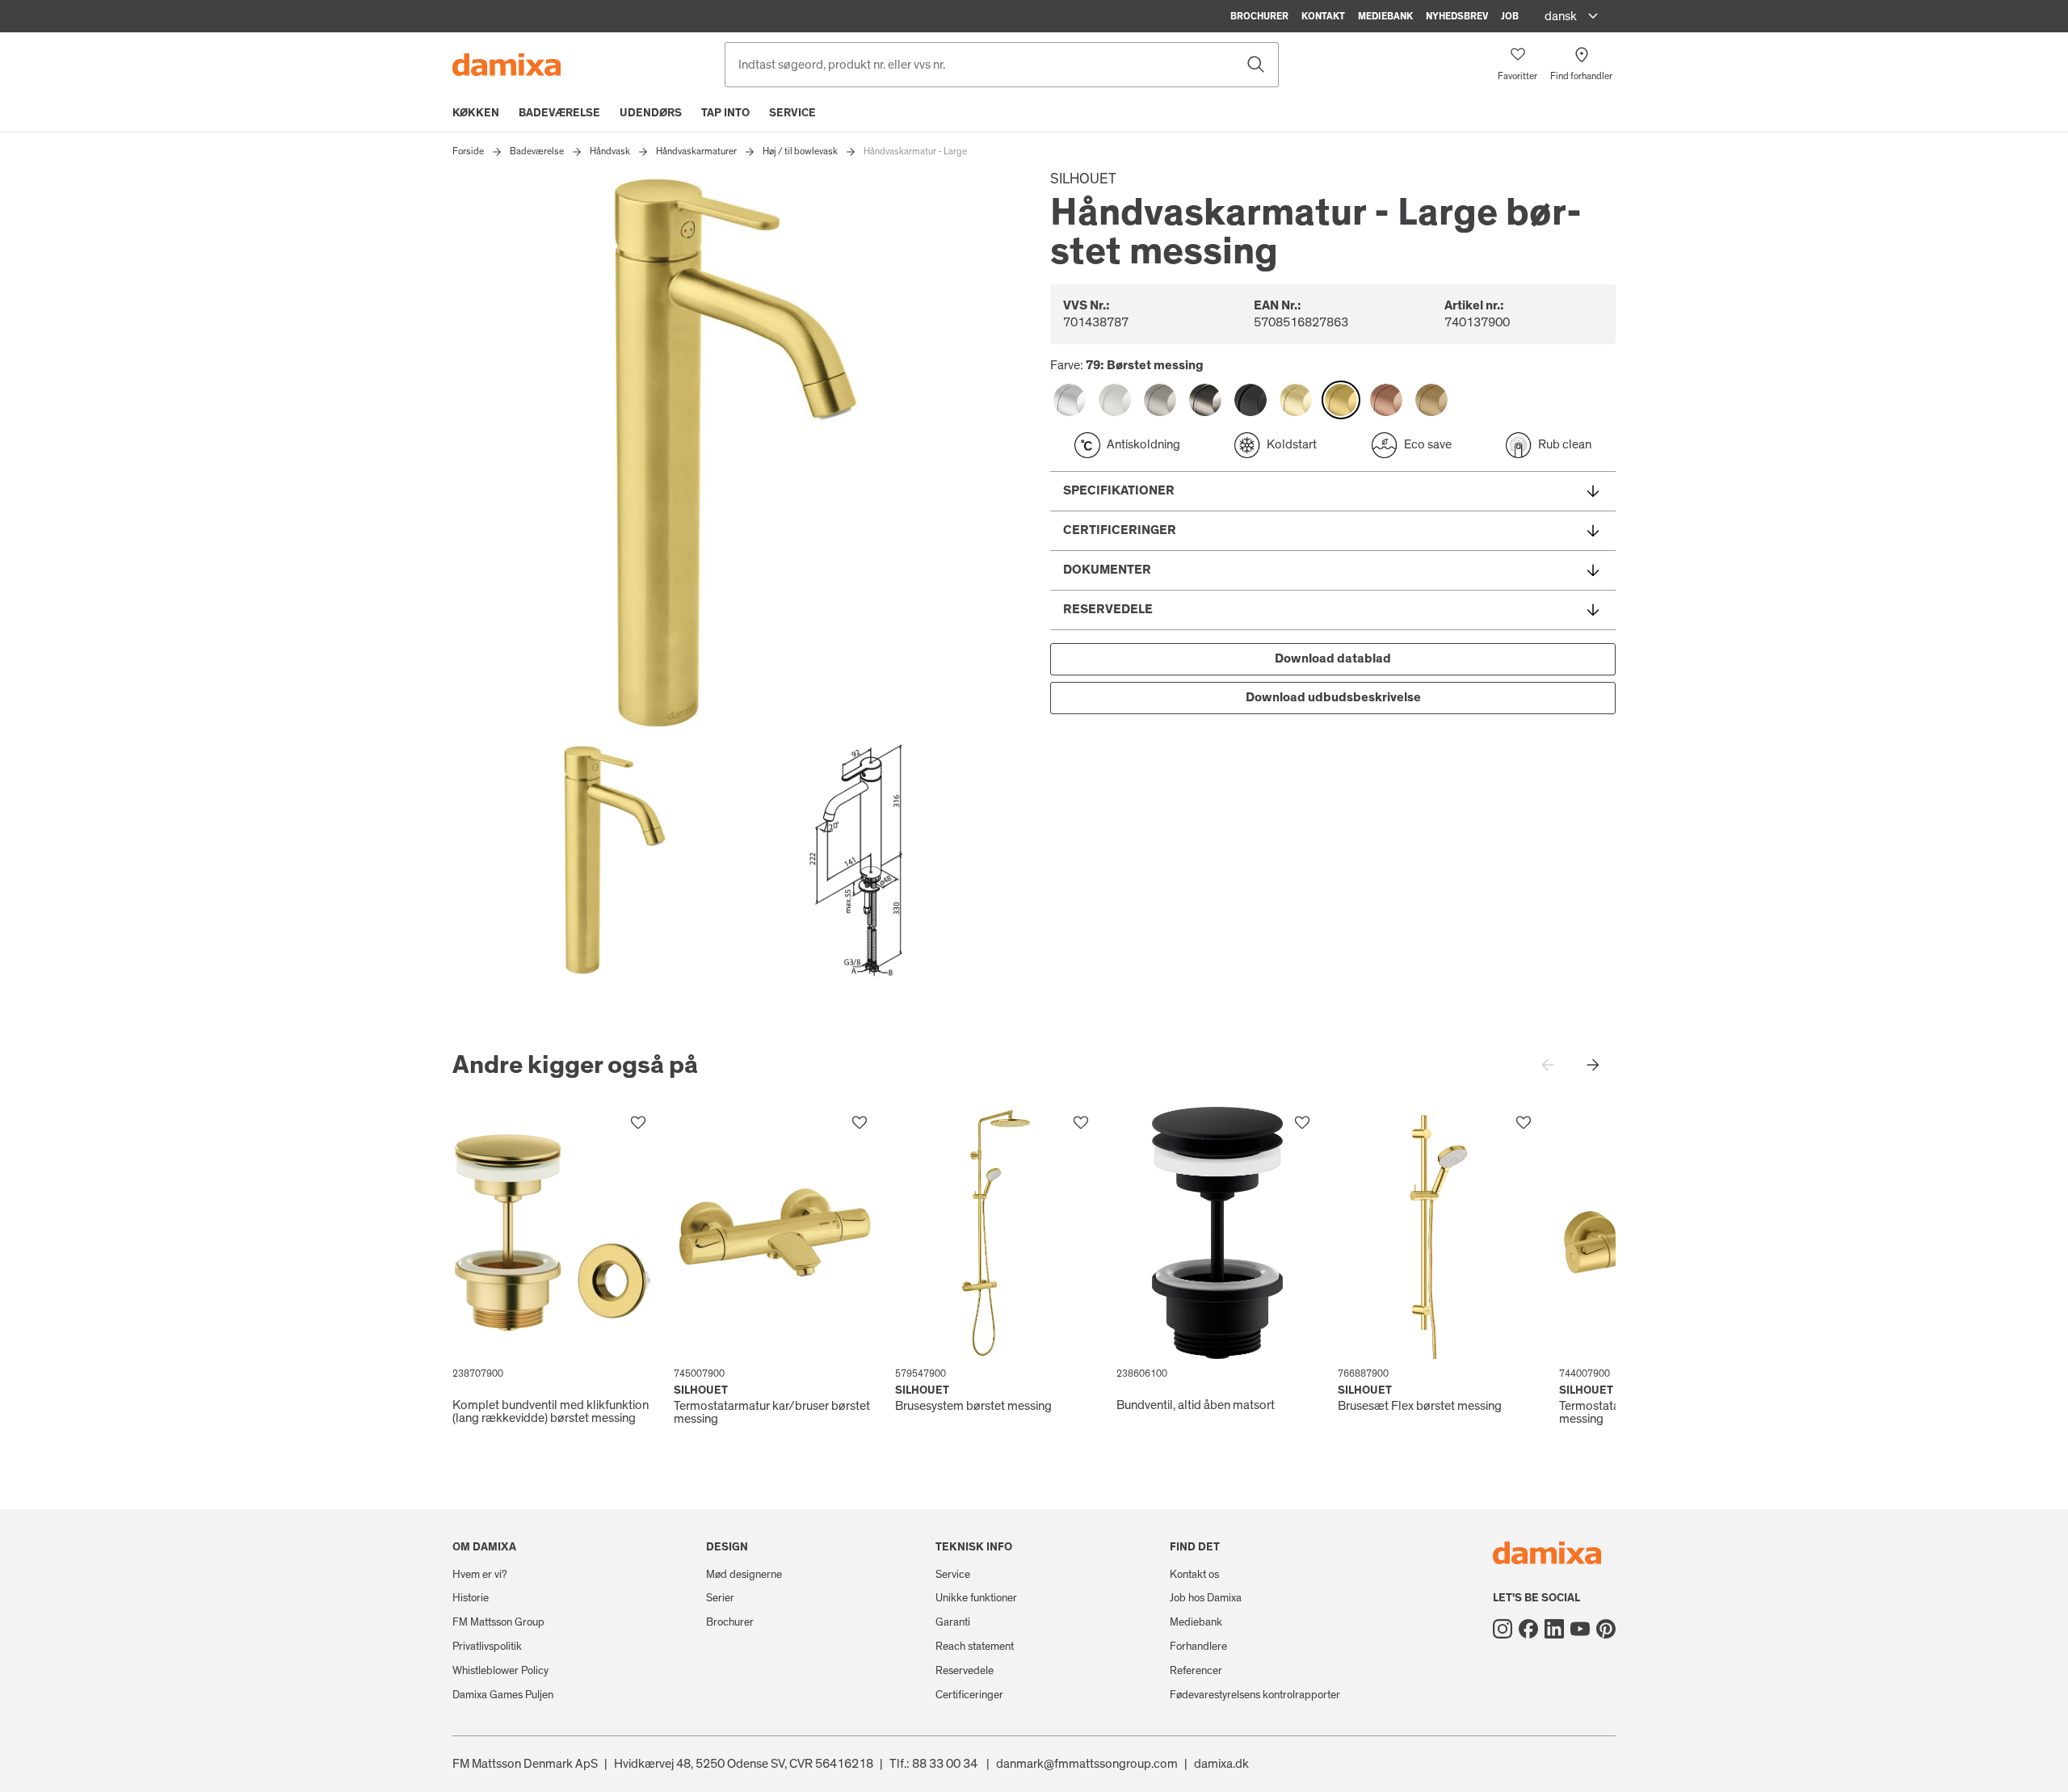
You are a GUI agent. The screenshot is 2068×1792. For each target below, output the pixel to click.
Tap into (725, 113)
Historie (471, 1598)
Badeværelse (559, 113)
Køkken (476, 113)
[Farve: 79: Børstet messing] (1341, 400)
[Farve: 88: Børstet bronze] (1431, 400)
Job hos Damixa (1206, 1598)
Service (792, 113)
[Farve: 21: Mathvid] (1115, 400)
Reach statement (975, 1647)
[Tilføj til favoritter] (638, 1123)
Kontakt (1323, 16)
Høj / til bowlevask (800, 151)
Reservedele (965, 1671)
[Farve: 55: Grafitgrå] (1205, 400)
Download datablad (1333, 658)
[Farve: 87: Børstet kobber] (1386, 400)
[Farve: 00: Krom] (1070, 400)
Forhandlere (1198, 1647)
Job (1510, 16)
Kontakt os (1194, 1575)
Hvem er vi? (480, 1575)
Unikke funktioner (976, 1598)
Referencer (1196, 1671)
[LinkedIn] (1554, 1629)
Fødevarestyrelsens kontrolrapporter (1255, 1695)
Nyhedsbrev (1457, 16)
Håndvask (610, 151)
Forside (468, 151)
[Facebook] (1528, 1629)
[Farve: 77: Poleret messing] (1296, 400)
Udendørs (651, 113)
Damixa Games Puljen (503, 1695)
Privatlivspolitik (487, 1647)
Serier (720, 1598)
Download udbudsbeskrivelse (1333, 697)
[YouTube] (1580, 1629)
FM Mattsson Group (498, 1622)
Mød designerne (744, 1575)
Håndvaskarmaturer (696, 151)
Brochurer (1259, 16)
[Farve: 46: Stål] (1160, 400)
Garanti (953, 1622)
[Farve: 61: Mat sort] (1250, 400)
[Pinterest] (1606, 1629)
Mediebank (1385, 16)
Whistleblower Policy (500, 1671)
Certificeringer (969, 1695)
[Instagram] (1503, 1629)
